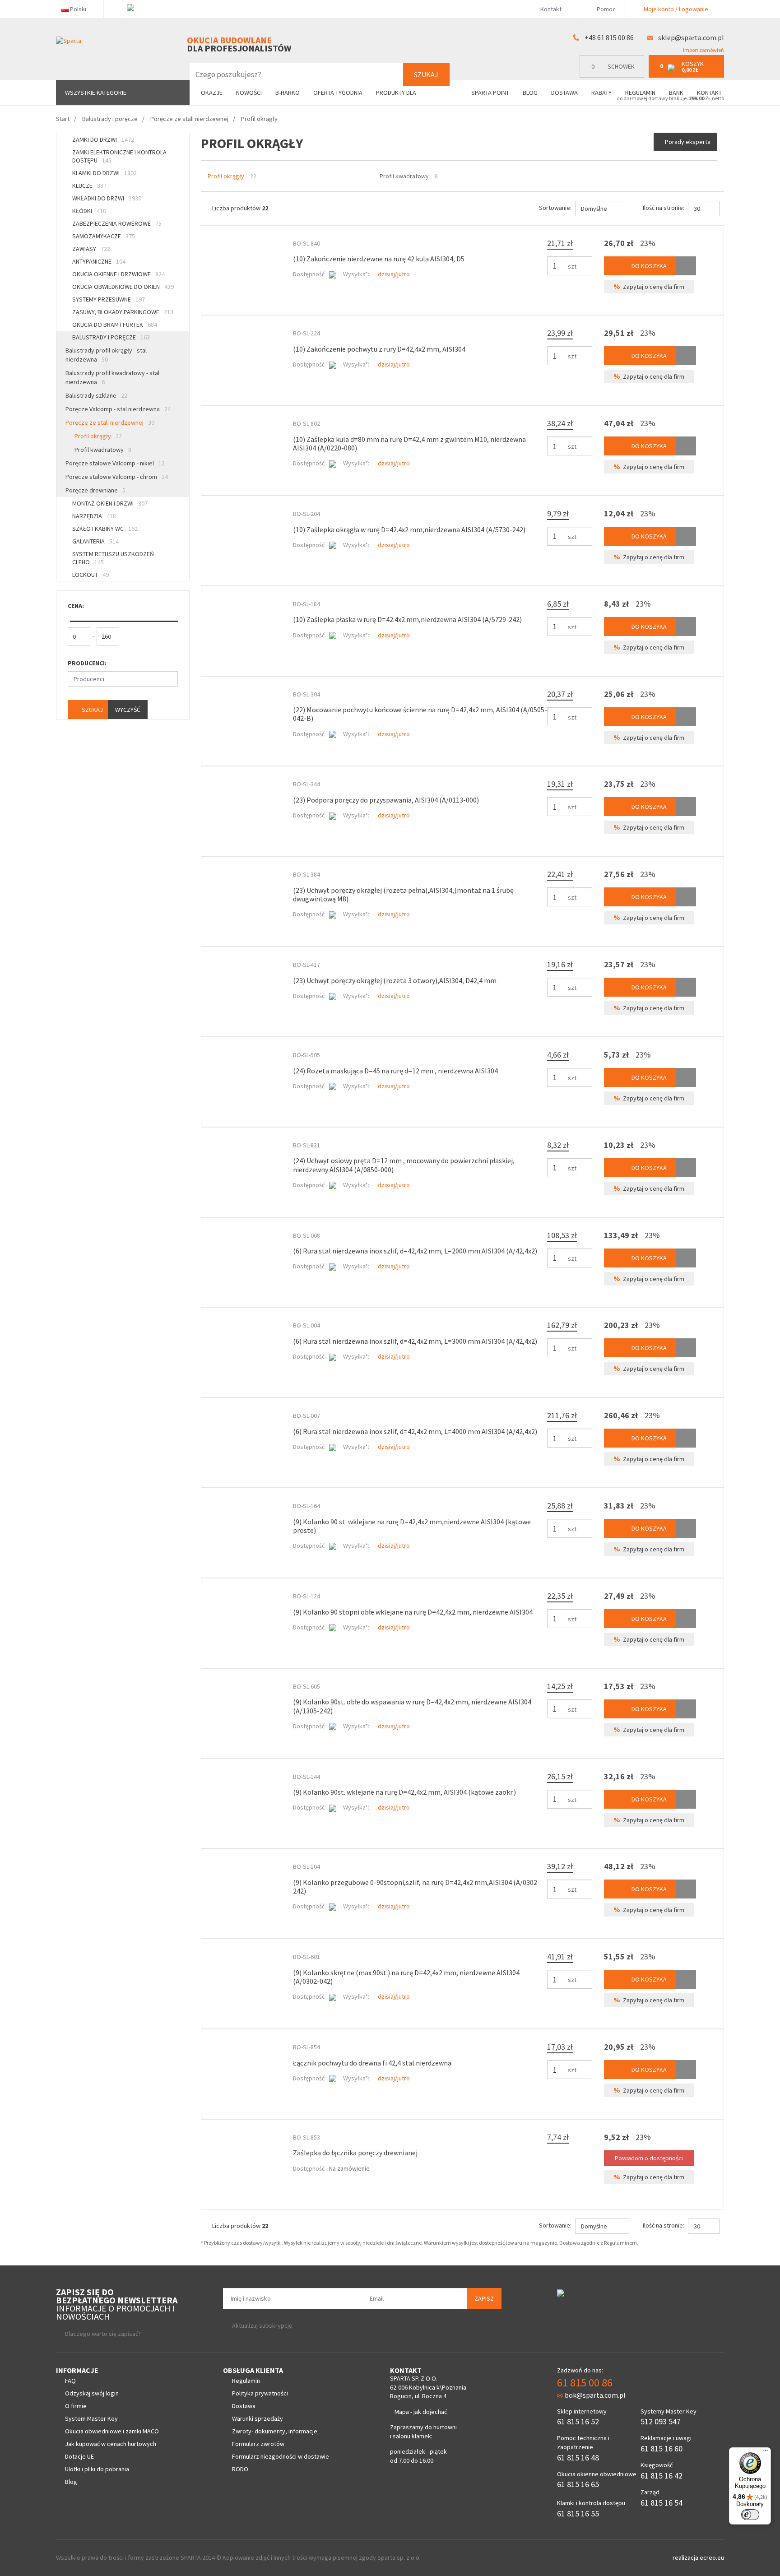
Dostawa (564, 93)
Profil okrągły (98, 436)
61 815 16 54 (662, 2503)
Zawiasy (91, 249)
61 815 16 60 (662, 2448)
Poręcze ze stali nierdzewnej (110, 422)
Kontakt (551, 9)
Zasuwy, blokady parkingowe (123, 312)
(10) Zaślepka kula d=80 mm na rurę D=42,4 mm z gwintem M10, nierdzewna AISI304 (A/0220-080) (409, 443)
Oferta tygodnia (338, 93)
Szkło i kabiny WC (105, 529)
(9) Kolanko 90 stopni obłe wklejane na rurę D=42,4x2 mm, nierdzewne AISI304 (413, 1612)
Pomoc (606, 9)
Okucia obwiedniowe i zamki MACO (112, 2431)
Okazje (212, 93)
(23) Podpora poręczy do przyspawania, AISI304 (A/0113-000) (386, 800)
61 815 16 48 (578, 2458)
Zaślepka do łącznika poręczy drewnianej (355, 2153)
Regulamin (640, 93)
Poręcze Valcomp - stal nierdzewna (118, 409)
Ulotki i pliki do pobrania (97, 2469)
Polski (78, 9)
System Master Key (91, 2418)
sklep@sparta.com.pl (691, 37)
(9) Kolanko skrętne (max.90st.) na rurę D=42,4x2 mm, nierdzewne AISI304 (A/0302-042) (406, 1977)
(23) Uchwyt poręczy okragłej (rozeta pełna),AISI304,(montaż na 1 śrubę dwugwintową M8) (403, 894)
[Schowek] (686, 266)
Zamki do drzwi (103, 139)
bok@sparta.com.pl (595, 2395)
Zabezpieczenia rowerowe (117, 223)
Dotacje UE (79, 2456)
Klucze (89, 186)
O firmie (76, 2406)
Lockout (91, 575)
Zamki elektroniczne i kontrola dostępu (119, 156)
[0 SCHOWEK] (614, 76)
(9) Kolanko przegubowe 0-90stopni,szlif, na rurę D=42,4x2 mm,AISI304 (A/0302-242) (416, 1887)
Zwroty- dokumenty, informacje (275, 2431)
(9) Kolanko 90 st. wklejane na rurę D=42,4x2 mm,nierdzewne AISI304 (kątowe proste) (412, 1526)
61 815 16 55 (578, 2513)
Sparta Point (490, 93)
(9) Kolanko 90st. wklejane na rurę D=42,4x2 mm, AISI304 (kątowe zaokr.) (404, 1792)
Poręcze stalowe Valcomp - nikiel (115, 463)
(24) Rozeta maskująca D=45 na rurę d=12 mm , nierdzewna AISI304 (395, 1071)
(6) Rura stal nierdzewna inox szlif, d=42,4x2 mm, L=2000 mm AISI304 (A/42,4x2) (415, 1251)
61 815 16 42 (662, 2476)
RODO (240, 2469)
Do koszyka (648, 266)
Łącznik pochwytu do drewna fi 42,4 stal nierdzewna (372, 2063)
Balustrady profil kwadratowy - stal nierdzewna (112, 377)
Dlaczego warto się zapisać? (103, 2334)
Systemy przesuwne (109, 299)
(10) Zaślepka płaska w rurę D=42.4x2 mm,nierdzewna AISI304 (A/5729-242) (407, 619)
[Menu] (766, 2453)
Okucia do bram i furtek (115, 325)
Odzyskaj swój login (92, 2393)
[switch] (750, 2515)
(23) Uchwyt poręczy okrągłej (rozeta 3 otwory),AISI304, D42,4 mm (395, 980)
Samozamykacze (104, 236)
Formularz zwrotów (258, 2444)
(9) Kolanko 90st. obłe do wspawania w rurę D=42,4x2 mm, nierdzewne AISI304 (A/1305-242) (412, 1706)
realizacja (686, 2557)
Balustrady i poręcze (111, 337)
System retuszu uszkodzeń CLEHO (113, 558)
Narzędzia (94, 516)
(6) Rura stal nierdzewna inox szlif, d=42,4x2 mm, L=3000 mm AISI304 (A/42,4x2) (415, 1341)
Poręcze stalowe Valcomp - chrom (117, 477)
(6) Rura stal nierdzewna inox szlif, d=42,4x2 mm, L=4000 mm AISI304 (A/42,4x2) (415, 1431)
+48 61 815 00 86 (609, 37)
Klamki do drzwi (104, 173)
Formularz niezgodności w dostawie (281, 2456)
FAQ (70, 2381)
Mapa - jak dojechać (421, 2412)
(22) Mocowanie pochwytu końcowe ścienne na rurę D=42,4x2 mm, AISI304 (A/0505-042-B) (420, 714)
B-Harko (288, 93)
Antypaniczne (99, 261)
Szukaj (426, 74)
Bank (676, 93)
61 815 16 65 (578, 2484)
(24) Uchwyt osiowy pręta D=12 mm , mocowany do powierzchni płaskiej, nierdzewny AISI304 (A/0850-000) (404, 1165)
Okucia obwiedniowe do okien (123, 287)
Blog (530, 93)
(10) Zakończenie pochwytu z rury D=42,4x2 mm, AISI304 (379, 349)
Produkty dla (397, 93)
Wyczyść (128, 710)
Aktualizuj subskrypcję (262, 2325)
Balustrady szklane (96, 395)
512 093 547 (661, 2421)
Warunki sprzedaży (258, 2418)
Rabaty (601, 93)
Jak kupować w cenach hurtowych (111, 2444)
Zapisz (484, 2298)
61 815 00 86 (585, 2383)
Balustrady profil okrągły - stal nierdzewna (106, 355)
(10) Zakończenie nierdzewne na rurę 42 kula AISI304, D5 (379, 259)
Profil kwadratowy (103, 450)
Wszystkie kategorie (96, 93)
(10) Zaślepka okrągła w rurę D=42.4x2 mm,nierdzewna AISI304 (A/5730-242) (409, 529)
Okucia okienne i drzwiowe (118, 274)
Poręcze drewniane (95, 490)
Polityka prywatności (260, 2393)
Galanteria (95, 541)
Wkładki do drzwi (107, 198)
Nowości (249, 93)
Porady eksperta (688, 142)
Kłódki (89, 211)
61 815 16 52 (578, 2421)
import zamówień (703, 50)
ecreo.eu (712, 2557)
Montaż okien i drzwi (110, 503)
